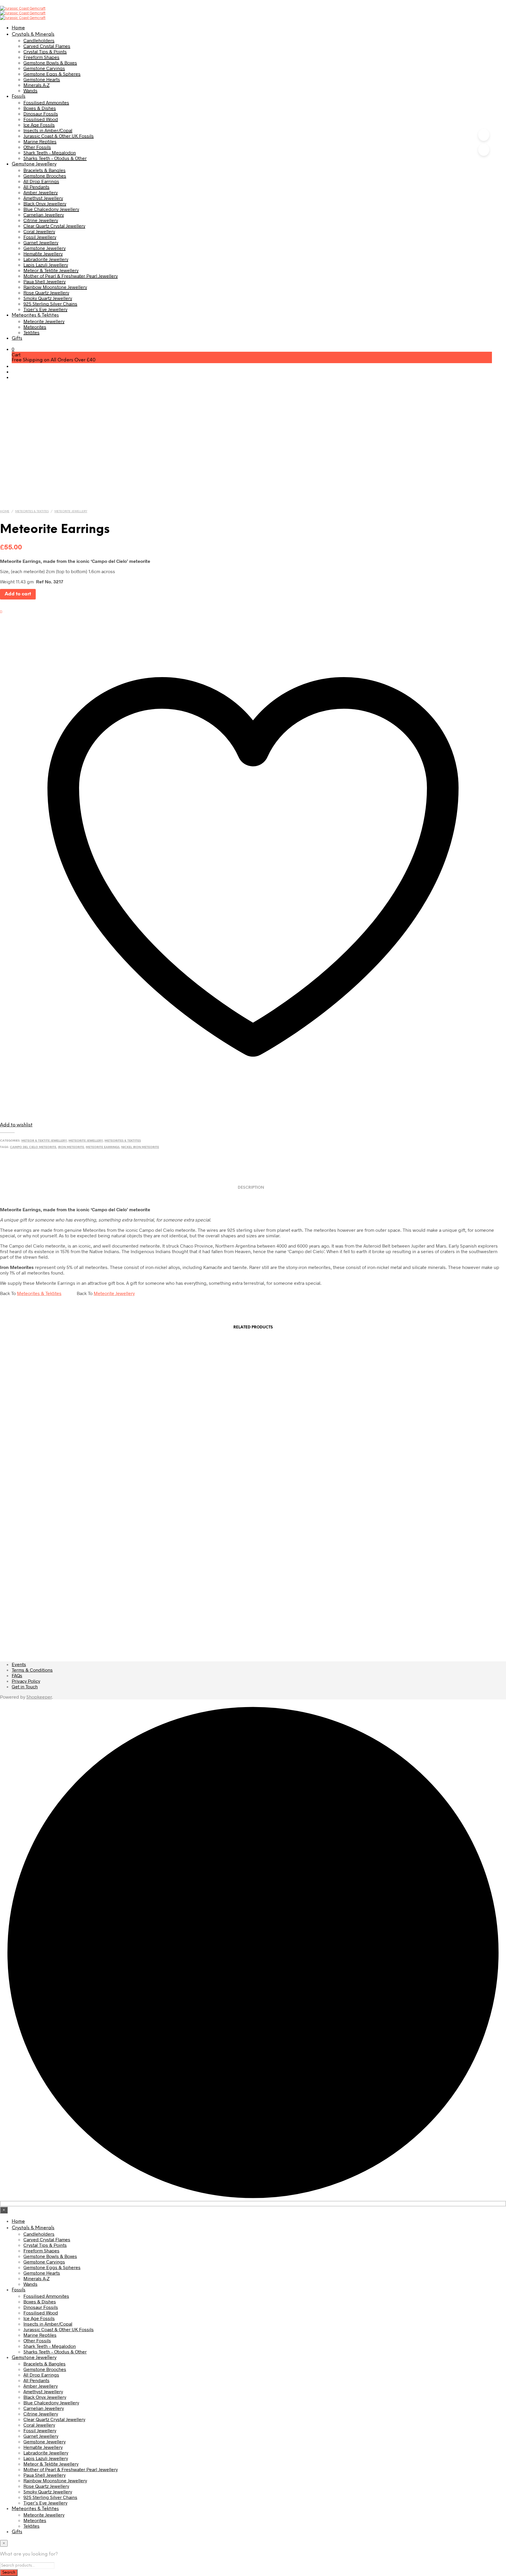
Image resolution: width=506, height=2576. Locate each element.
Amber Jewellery (41, 192)
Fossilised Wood (41, 119)
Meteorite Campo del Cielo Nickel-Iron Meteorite (56, 1604)
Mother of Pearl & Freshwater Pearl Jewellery (71, 276)
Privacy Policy (26, 1681)
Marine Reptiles (40, 141)
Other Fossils (37, 147)
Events (19, 1664)
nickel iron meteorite (140, 1147)
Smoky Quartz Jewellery (48, 298)
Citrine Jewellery (41, 220)
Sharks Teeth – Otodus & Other (55, 158)
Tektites (31, 332)
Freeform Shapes (41, 57)
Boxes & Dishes (40, 108)
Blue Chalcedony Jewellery (51, 209)
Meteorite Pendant (317, 1598)
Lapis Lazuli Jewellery (46, 265)
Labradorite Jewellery (46, 259)
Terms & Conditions (32, 1670)
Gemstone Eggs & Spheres (52, 74)
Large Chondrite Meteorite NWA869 (187, 1598)
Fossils (19, 96)
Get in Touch (25, 1686)
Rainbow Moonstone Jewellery (55, 287)
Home (18, 28)
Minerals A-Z (36, 85)
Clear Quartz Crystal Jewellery (54, 226)
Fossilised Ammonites (46, 102)
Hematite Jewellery (43, 253)
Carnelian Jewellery (44, 215)
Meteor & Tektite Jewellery (51, 270)
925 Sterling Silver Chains (50, 304)
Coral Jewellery (39, 231)
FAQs (17, 1675)
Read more (21, 1623)
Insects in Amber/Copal (48, 130)
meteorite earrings (103, 1147)
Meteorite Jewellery (44, 321)
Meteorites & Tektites (35, 315)
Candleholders (39, 40)
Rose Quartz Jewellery (46, 292)
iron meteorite (71, 1147)
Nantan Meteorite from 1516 (448, 1598)
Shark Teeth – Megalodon (50, 152)
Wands (30, 90)
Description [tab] (251, 1188)
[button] (13, 349)
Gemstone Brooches (45, 176)
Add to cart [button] (152, 1617)
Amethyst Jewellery (43, 198)
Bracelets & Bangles (45, 170)
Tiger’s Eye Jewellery (45, 309)
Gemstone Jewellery (34, 164)
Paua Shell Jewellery (45, 281)
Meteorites (35, 327)
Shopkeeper (39, 1697)
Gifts (17, 338)
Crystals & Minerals (33, 34)
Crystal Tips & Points (45, 51)
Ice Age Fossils (39, 125)
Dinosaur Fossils (41, 113)
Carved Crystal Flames (47, 46)
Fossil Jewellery (40, 237)
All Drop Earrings (41, 181)
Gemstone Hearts (42, 79)
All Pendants (36, 187)
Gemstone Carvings (44, 68)
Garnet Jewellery (41, 242)
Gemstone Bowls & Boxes (50, 63)
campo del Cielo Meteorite (33, 1147)
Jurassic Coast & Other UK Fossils (59, 136)
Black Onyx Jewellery (45, 203)
